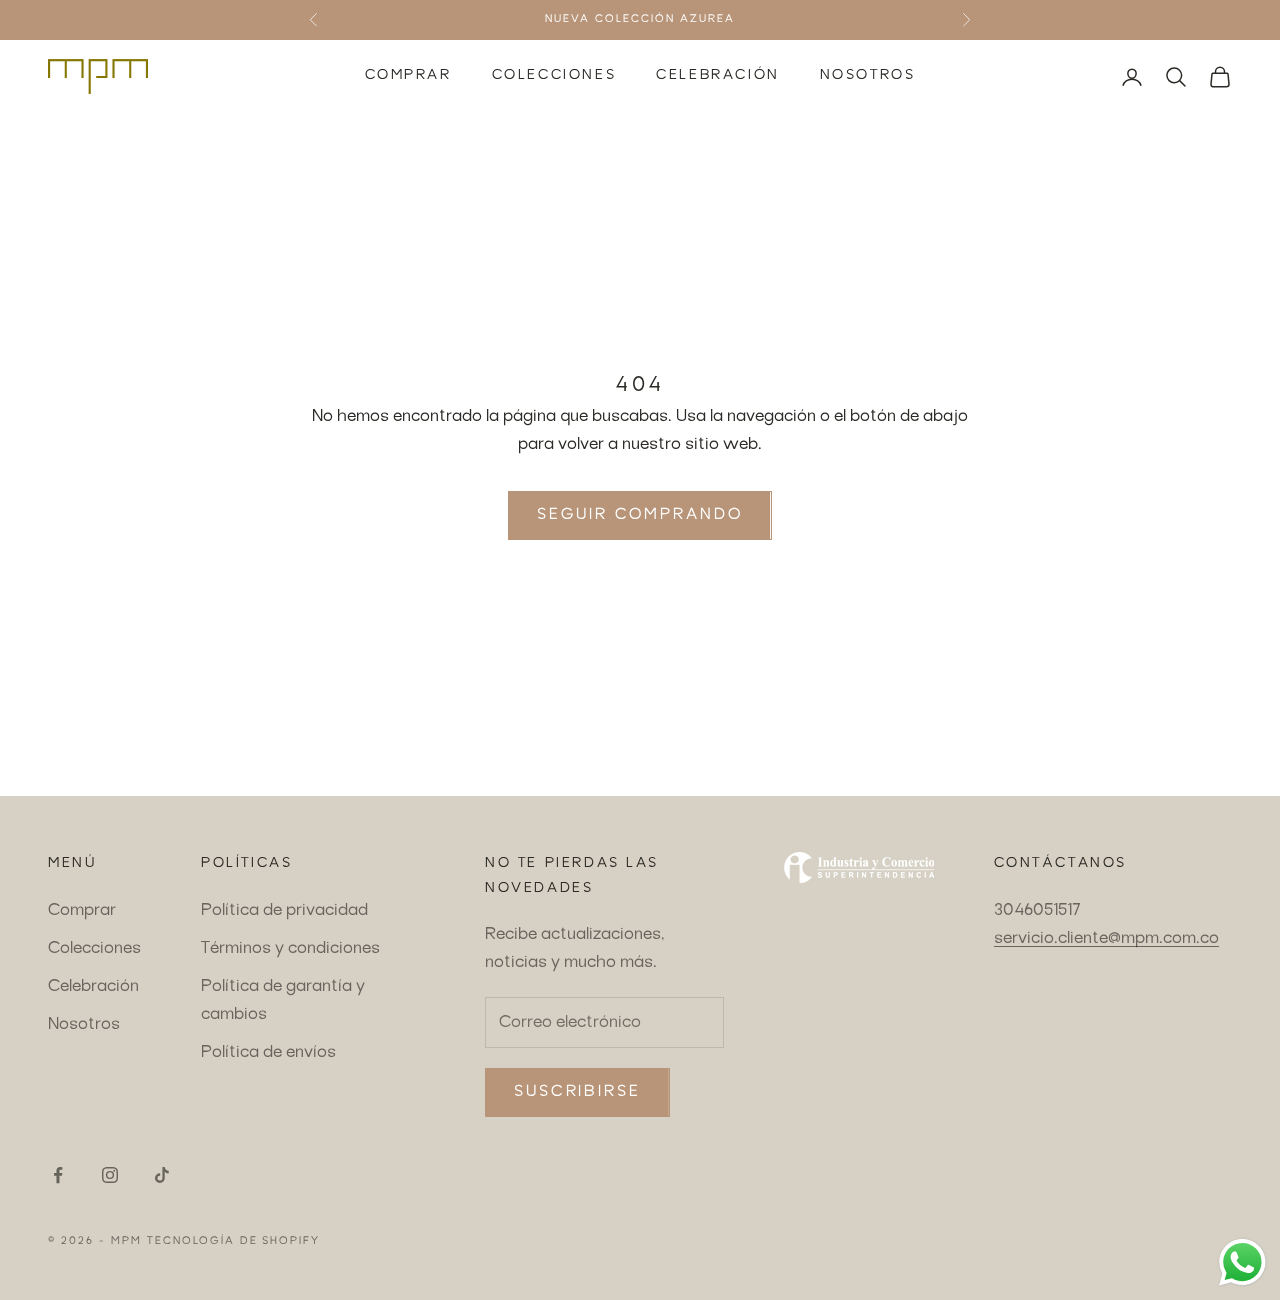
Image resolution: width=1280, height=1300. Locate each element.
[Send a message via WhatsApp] (1242, 1262)
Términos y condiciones (290, 949)
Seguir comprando (639, 515)
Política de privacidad (284, 911)
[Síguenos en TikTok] (162, 1175)
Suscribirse (577, 1092)
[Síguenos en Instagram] (110, 1175)
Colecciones (554, 76)
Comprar (408, 76)
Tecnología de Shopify (234, 1241)
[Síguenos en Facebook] (58, 1175)
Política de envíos (268, 1053)
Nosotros (868, 76)
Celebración (718, 76)
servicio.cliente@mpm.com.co (1106, 939)
